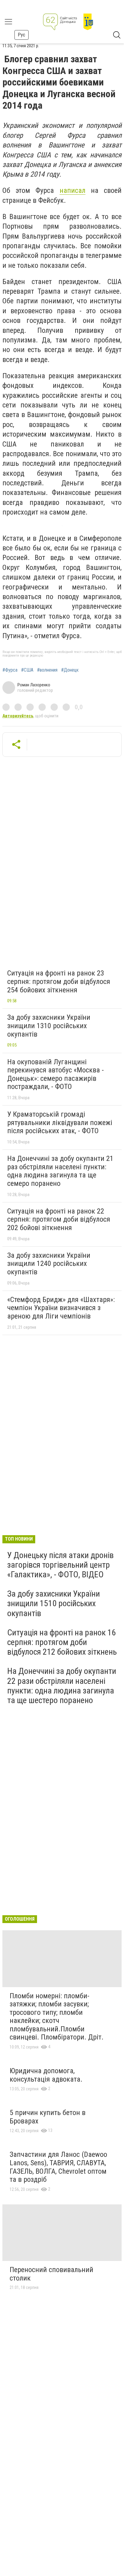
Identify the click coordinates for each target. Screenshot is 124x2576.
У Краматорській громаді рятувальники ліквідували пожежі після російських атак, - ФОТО (60, 1123)
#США (27, 670)
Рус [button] (22, 35)
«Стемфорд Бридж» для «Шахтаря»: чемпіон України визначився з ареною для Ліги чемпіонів (61, 1308)
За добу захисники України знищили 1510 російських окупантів (54, 1603)
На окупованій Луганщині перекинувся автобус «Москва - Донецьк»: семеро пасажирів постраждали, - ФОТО (56, 1074)
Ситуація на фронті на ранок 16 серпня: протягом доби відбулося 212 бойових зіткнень (62, 1642)
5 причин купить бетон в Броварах (48, 2117)
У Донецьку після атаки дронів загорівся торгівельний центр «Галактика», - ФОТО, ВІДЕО (60, 1565)
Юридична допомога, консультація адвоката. (46, 2075)
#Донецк (70, 670)
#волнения (47, 670)
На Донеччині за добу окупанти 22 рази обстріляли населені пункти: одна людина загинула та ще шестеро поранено (62, 1686)
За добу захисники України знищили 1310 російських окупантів (49, 1026)
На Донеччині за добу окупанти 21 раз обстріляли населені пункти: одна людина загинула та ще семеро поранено (60, 1171)
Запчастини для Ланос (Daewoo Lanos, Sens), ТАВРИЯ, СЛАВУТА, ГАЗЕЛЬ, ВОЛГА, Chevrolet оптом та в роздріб (58, 2167)
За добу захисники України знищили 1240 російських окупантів (49, 1264)
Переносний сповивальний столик (51, 2274)
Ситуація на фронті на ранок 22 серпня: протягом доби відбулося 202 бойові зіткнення (59, 1219)
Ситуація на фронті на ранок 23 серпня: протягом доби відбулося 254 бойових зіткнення (59, 981)
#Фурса (10, 670)
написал (73, 190)
